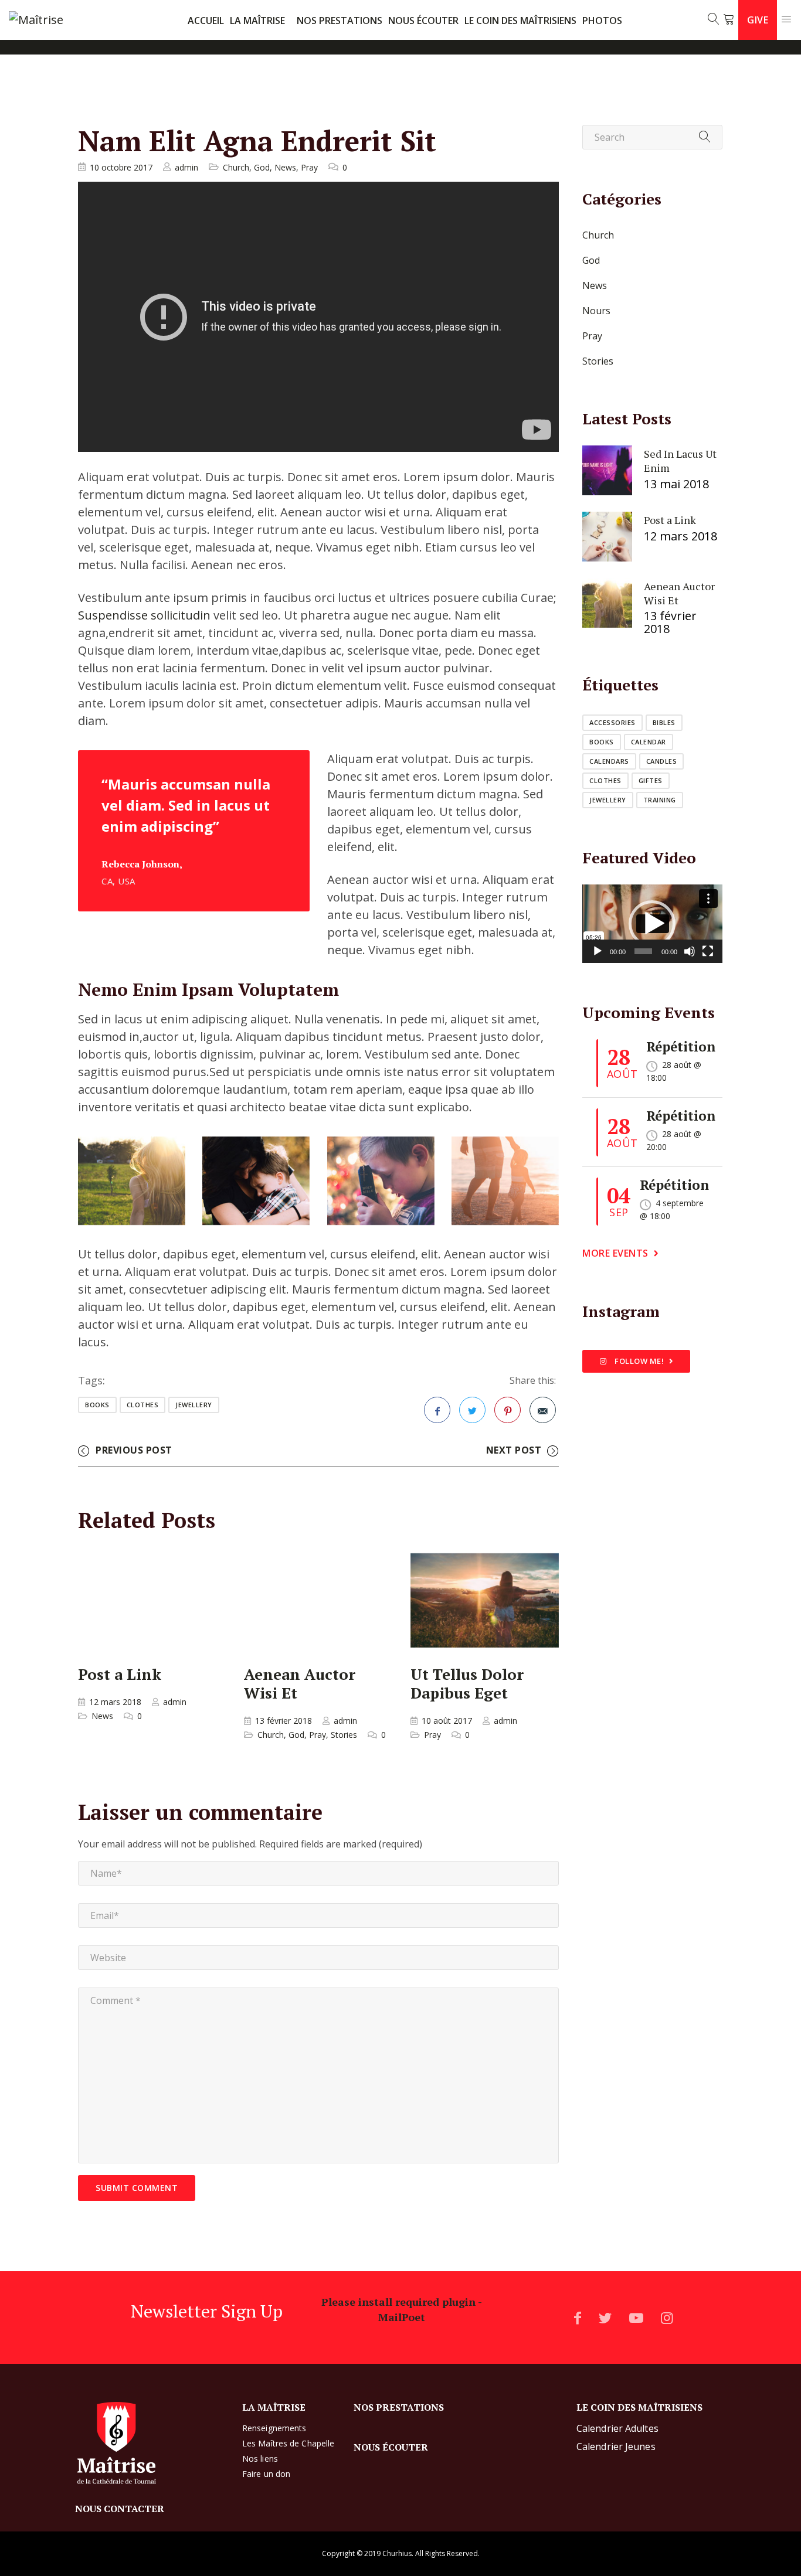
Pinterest (508, 1410)
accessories (612, 722)
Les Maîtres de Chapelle (288, 2443)
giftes (651, 780)
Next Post (514, 1450)
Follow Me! (639, 1361)
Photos (602, 21)
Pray (309, 167)
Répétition (681, 1047)
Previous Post (134, 1450)
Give (758, 20)
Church (236, 167)
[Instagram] (667, 2318)
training (660, 800)
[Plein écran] (708, 951)
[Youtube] (636, 2318)
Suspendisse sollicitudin (144, 615)
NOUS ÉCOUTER (423, 21)
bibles (664, 722)
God (262, 167)
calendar (649, 742)
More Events (615, 1253)
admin (186, 167)
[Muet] (690, 951)
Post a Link (120, 1673)
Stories (344, 1735)
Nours (596, 311)
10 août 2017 (447, 1721)
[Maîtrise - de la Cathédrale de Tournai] (53, 20)
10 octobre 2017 (121, 167)
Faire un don (266, 2474)
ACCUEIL (206, 21)
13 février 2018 (284, 1721)
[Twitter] (605, 2318)
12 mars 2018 (115, 1702)
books (97, 1405)
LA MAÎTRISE (257, 21)
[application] (652, 924)
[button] (652, 924)
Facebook (437, 1410)
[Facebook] (578, 2318)
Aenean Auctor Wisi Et (300, 1683)
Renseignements (274, 2428)
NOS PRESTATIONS (340, 21)
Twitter (472, 1410)
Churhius (397, 2553)
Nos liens (260, 2458)
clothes (143, 1405)
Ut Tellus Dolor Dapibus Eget (467, 1683)
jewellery (194, 1405)
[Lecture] (598, 951)
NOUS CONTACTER (120, 2509)
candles (662, 761)
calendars (609, 761)
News (285, 167)
